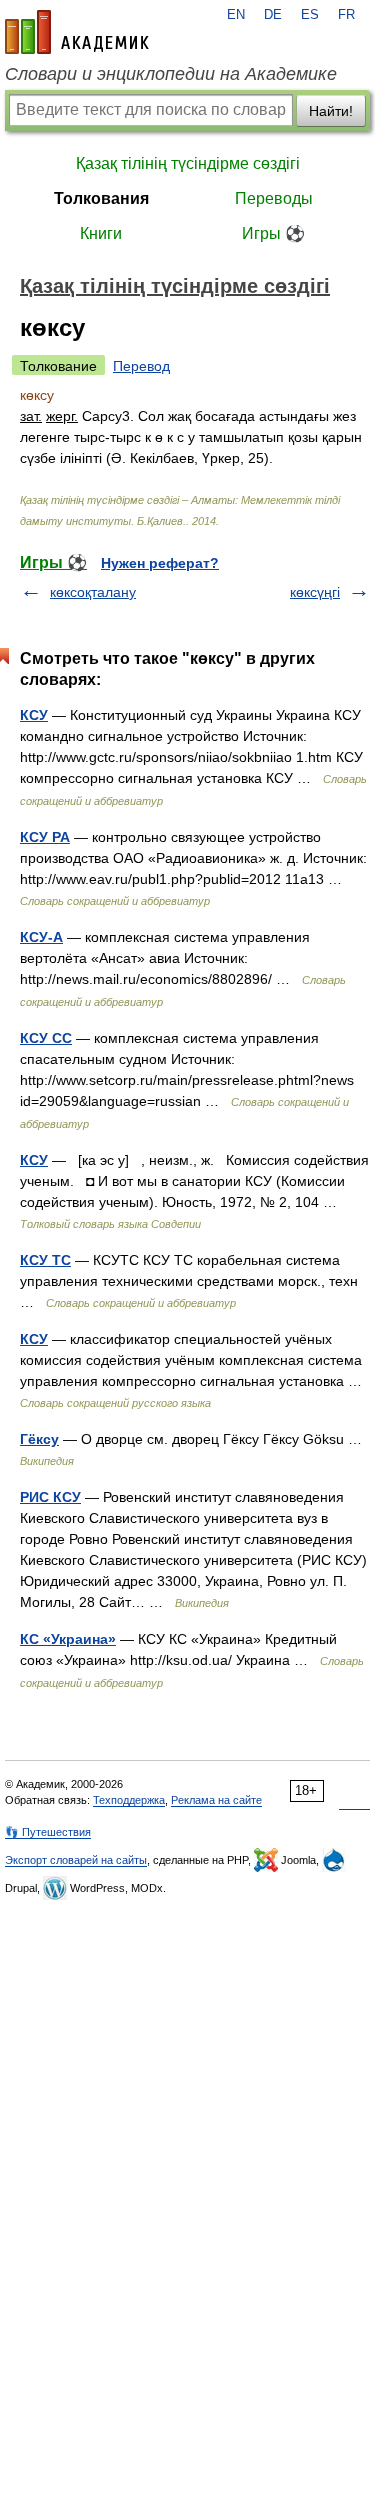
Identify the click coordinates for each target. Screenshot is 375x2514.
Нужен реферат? (160, 563)
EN (236, 15)
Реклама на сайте (216, 1800)
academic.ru (77, 32)
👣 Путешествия (48, 1832)
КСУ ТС (45, 1260)
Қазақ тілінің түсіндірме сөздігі (188, 163)
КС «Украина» (68, 1639)
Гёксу (39, 1439)
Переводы (274, 198)
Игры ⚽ (273, 233)
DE (273, 15)
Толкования (101, 198)
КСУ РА (45, 837)
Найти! (331, 111)
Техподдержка (129, 1800)
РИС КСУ (50, 1497)
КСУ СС (46, 1038)
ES (310, 15)
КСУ (34, 715)
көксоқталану (93, 592)
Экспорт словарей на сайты (76, 1860)
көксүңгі (315, 592)
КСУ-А (41, 937)
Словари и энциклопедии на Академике (171, 74)
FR (346, 15)
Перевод (141, 366)
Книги (101, 233)
